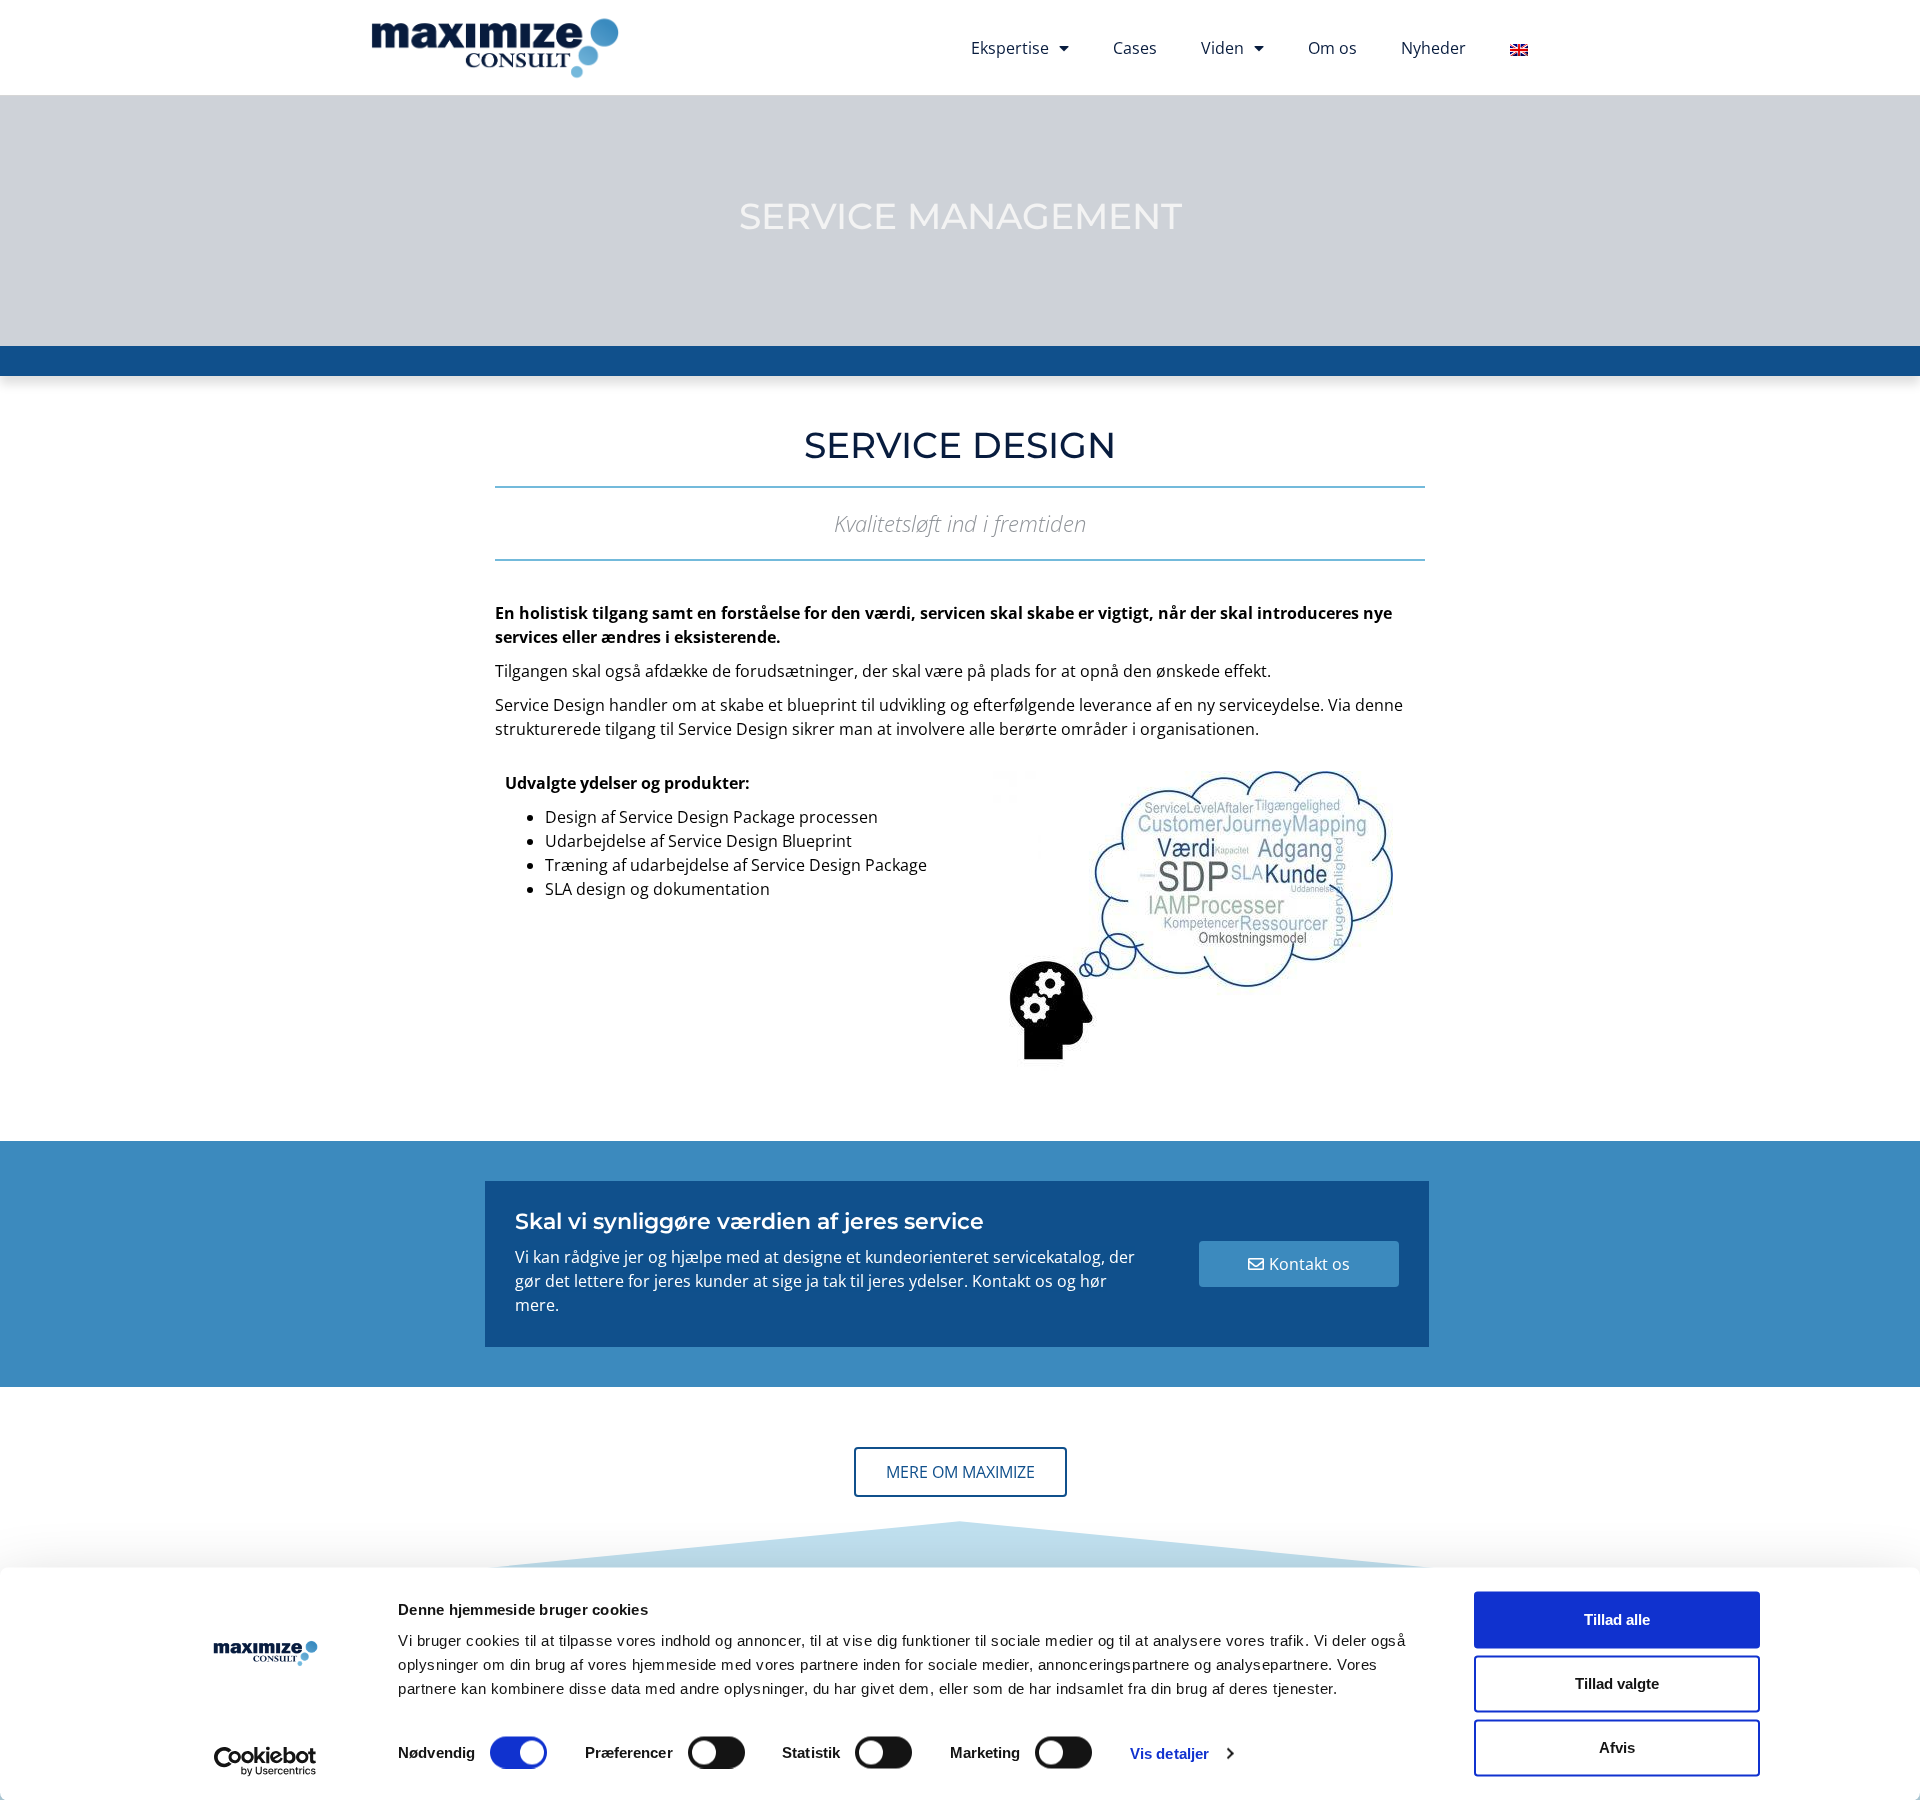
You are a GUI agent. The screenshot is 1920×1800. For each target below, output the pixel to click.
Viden (1222, 48)
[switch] (716, 1752)
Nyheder (1433, 48)
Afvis (1617, 1747)
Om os (1332, 48)
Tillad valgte (1617, 1683)
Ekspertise (1010, 48)
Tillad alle (1617, 1619)
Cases (1135, 48)
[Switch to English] (1519, 50)
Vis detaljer (1169, 1752)
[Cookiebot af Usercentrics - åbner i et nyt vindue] (265, 1761)
